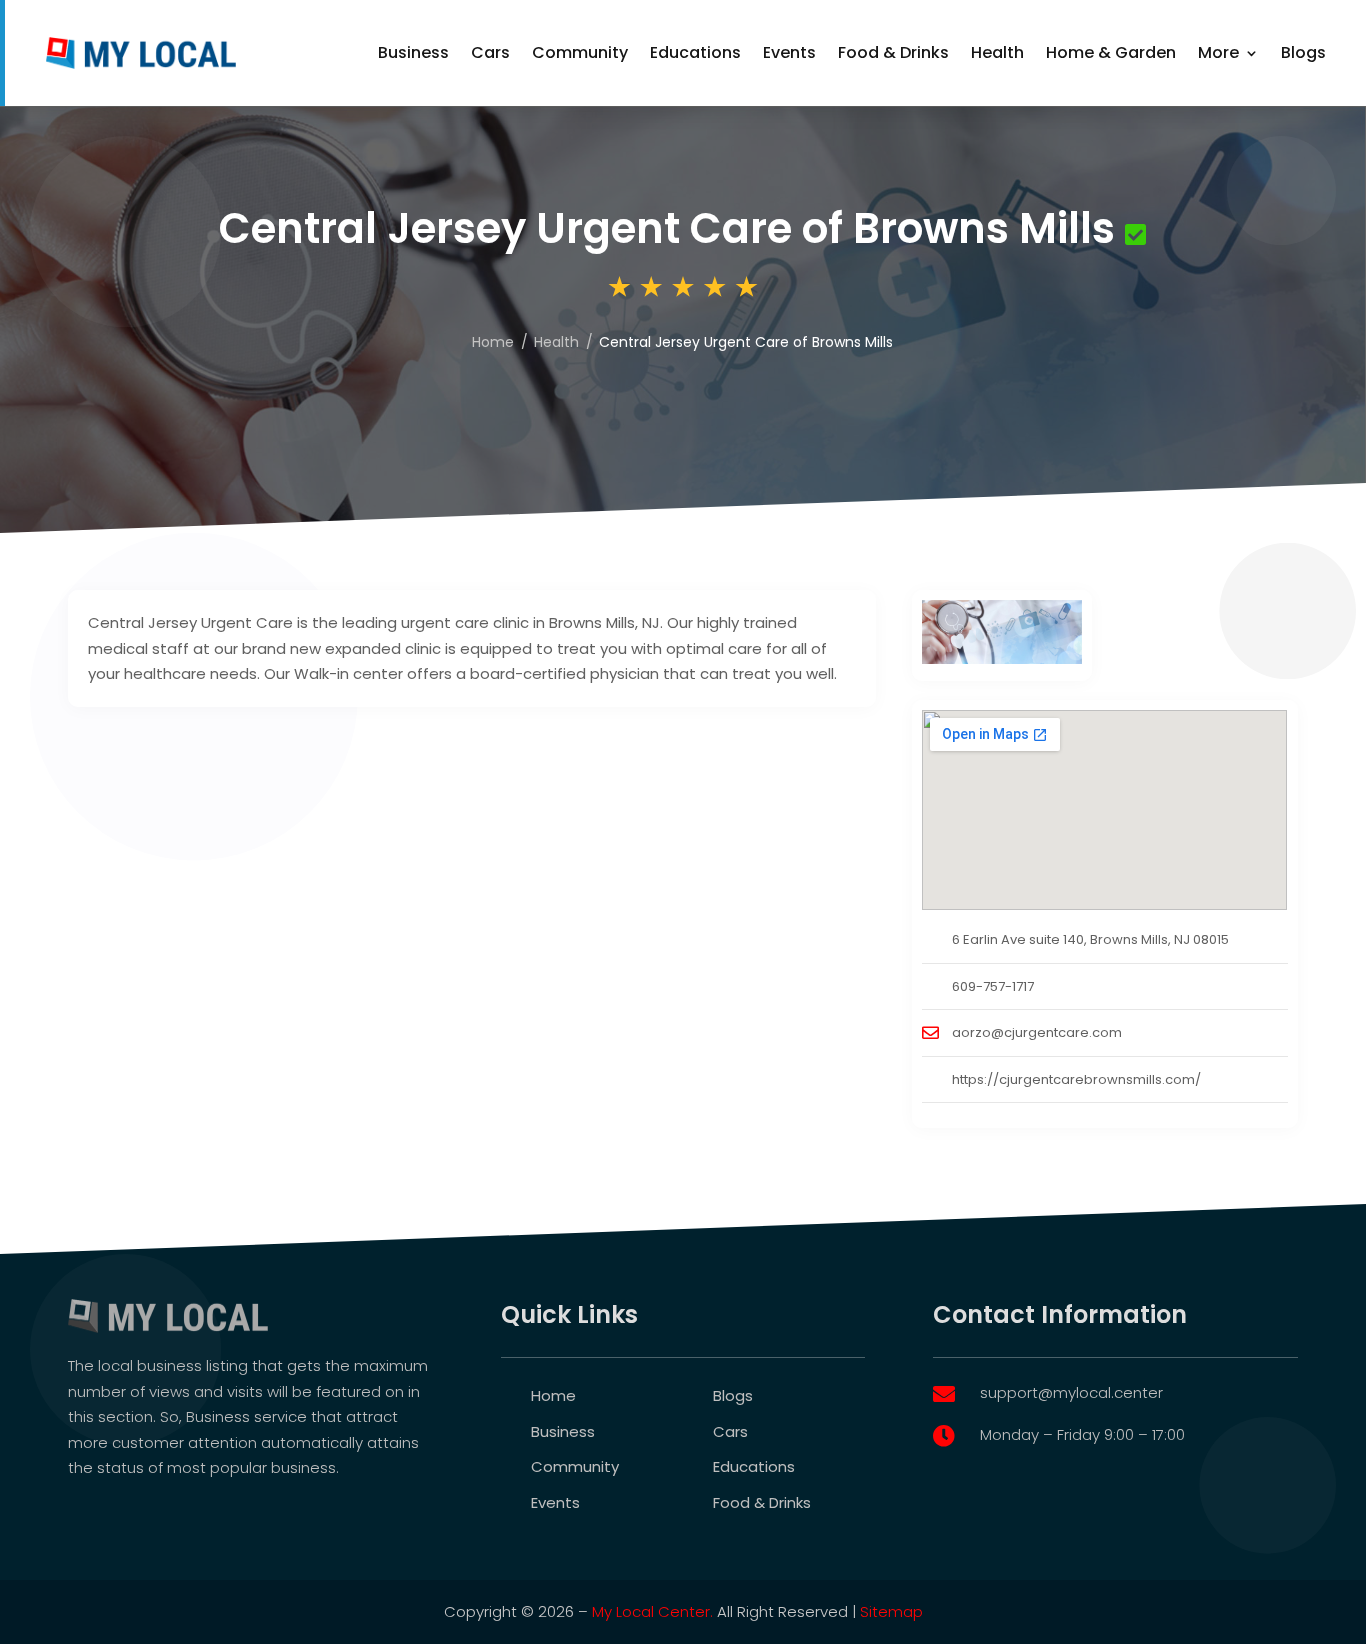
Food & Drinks (893, 52)
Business (413, 52)
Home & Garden (1111, 52)
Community (580, 52)
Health (997, 52)
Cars (490, 52)
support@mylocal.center (1071, 1392)
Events (789, 52)
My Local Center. (652, 1611)
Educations (695, 52)
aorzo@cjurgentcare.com (1037, 1032)
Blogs (1303, 52)
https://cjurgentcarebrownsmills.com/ (1076, 1079)
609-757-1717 (993, 986)
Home (493, 342)
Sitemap (891, 1611)
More (1218, 52)
